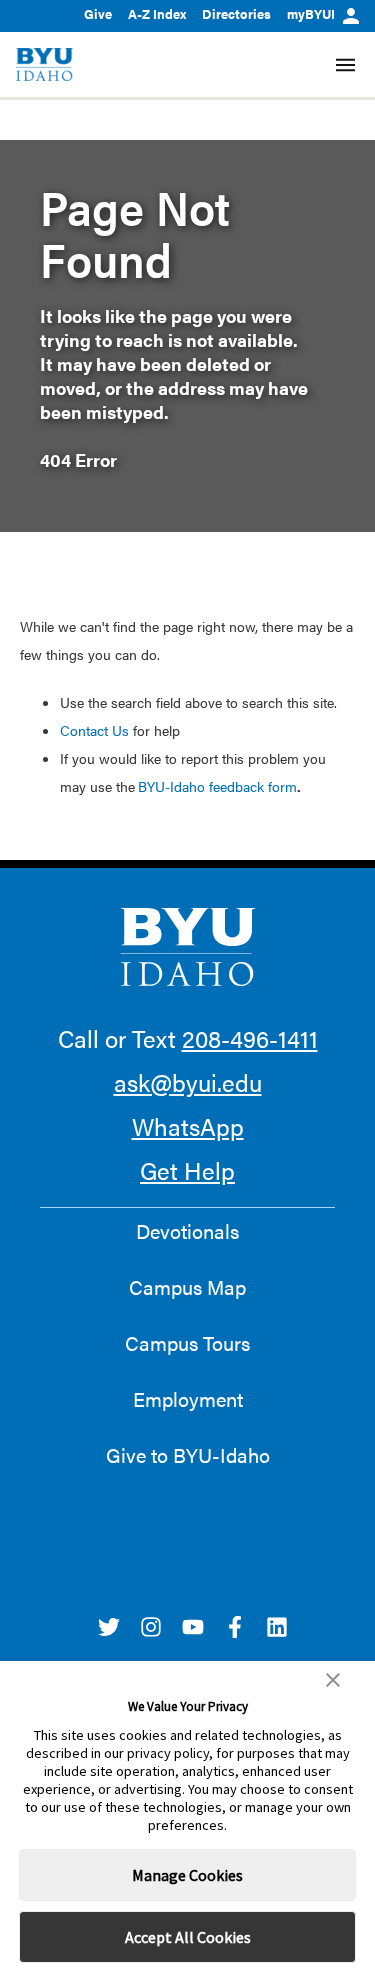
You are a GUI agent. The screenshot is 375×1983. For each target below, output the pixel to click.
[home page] (44, 64)
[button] (333, 1680)
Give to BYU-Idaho (188, 1455)
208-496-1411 (250, 1038)
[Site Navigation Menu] (345, 65)
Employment (188, 1399)
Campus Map (187, 1287)
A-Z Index (157, 13)
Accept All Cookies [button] (188, 1937)
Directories (236, 13)
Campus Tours (187, 1343)
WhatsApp (188, 1126)
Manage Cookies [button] (187, 1875)
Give (98, 13)
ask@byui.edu (188, 1082)
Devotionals (187, 1231)
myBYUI (311, 13)
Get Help (187, 1170)
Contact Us (94, 730)
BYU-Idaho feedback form (217, 786)
